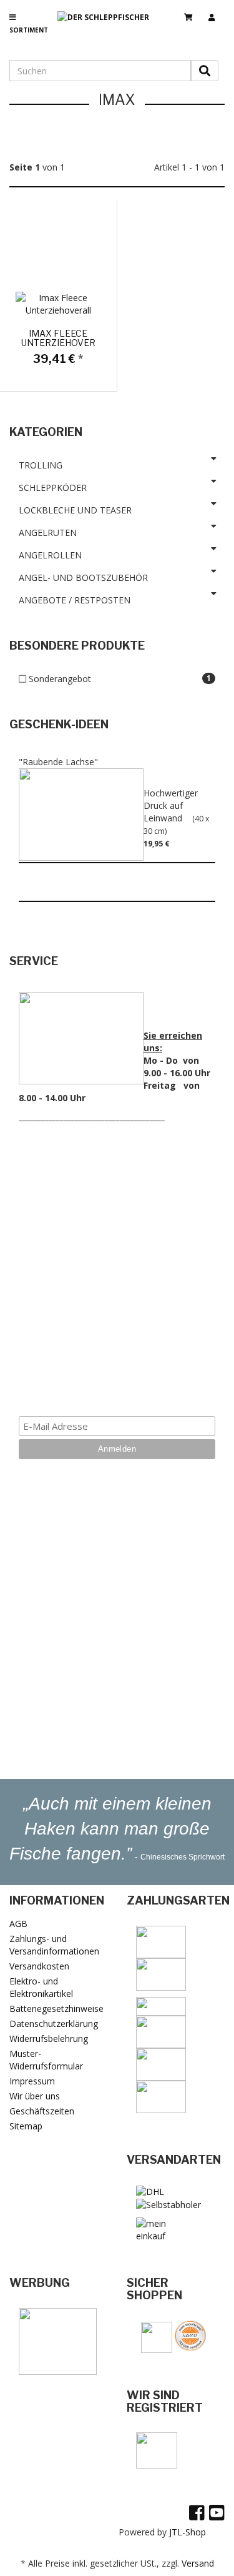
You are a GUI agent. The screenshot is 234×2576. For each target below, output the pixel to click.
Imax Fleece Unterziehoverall (67, 338)
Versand (198, 2563)
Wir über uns (35, 2096)
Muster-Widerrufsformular (46, 2060)
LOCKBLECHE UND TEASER (75, 510)
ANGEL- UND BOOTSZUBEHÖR (83, 577)
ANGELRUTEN (48, 533)
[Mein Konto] (217, 12)
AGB (18, 1924)
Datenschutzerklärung (54, 2024)
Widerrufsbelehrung (49, 2039)
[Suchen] (205, 71)
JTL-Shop (188, 2532)
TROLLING (41, 465)
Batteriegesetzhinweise (56, 2009)
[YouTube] (217, 2512)
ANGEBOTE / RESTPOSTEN (75, 600)
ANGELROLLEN (50, 555)
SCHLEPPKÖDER (53, 488)
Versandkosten (39, 1966)
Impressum (32, 2081)
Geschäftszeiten (42, 2111)
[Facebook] (197, 2512)
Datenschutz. (117, 1378)
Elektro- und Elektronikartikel (41, 1987)
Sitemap (26, 2126)
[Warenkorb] (193, 12)
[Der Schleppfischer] (108, 27)
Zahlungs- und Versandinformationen (54, 1945)
